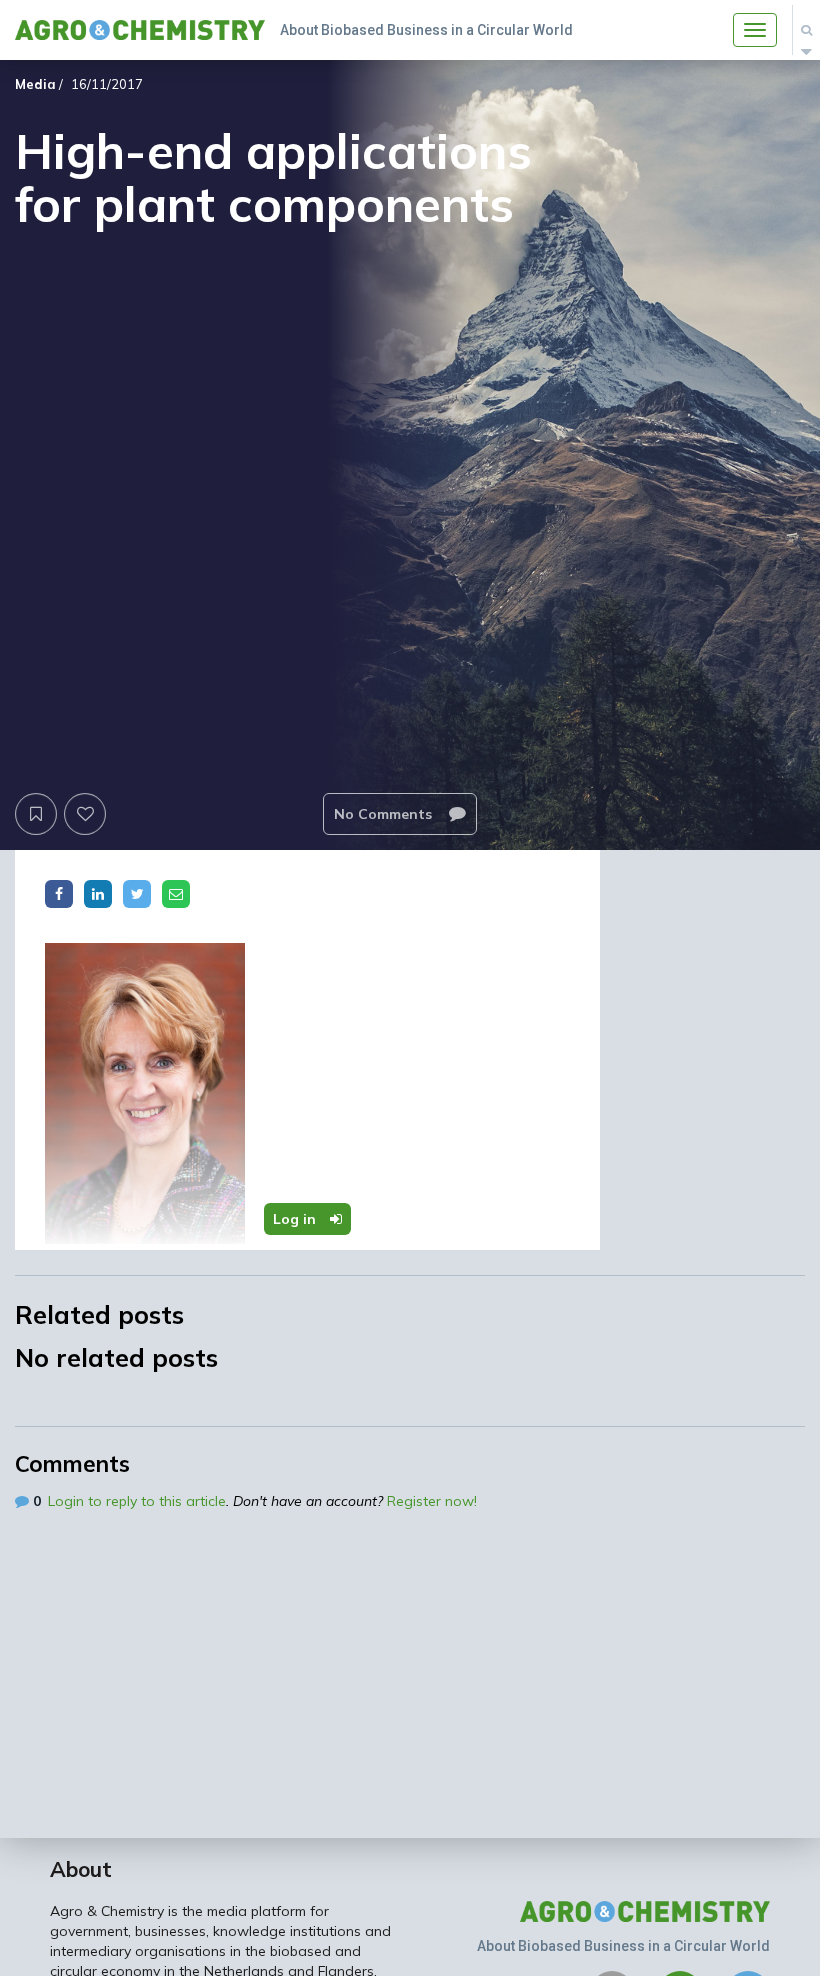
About (81, 1869)
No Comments (385, 814)
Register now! (432, 1501)
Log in (296, 1219)
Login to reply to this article (137, 1501)
